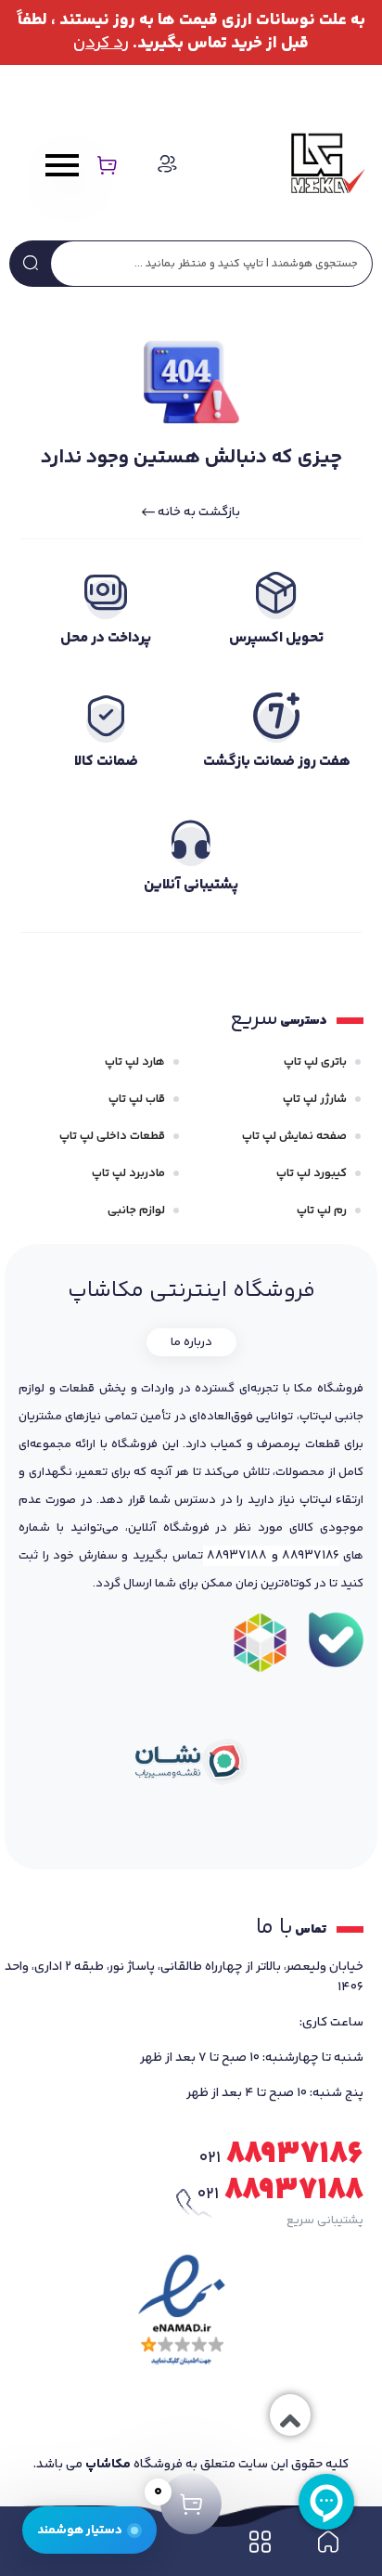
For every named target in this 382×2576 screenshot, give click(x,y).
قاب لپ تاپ (137, 1099)
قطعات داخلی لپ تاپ (112, 1136)
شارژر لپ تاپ (315, 1099)
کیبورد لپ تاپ (312, 1173)
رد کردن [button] (101, 44)
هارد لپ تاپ (135, 1062)
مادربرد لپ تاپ (128, 1173)
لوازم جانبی (136, 1210)
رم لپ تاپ (322, 1210)
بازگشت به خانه (197, 512)
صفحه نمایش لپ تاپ (294, 1136)
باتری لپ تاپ (315, 1062)
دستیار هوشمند (80, 2530)
